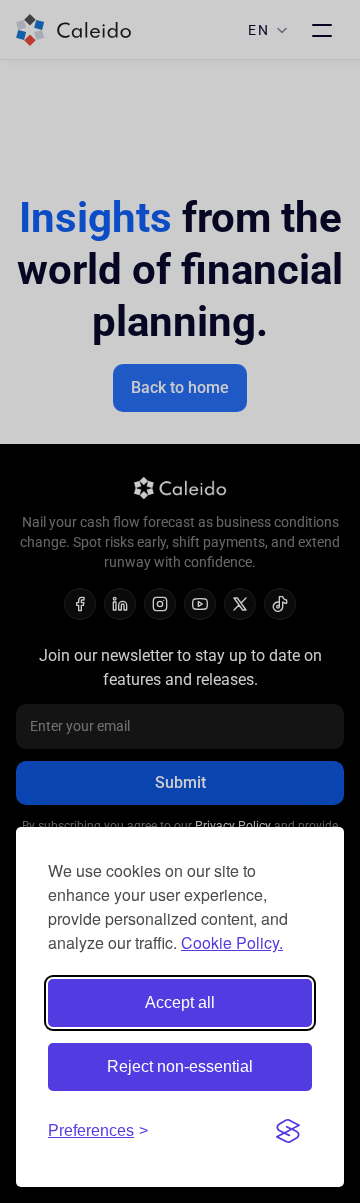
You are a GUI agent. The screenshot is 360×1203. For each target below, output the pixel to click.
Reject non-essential (180, 1066)
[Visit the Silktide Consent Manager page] (288, 1131)
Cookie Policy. (232, 942)
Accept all (180, 1002)
